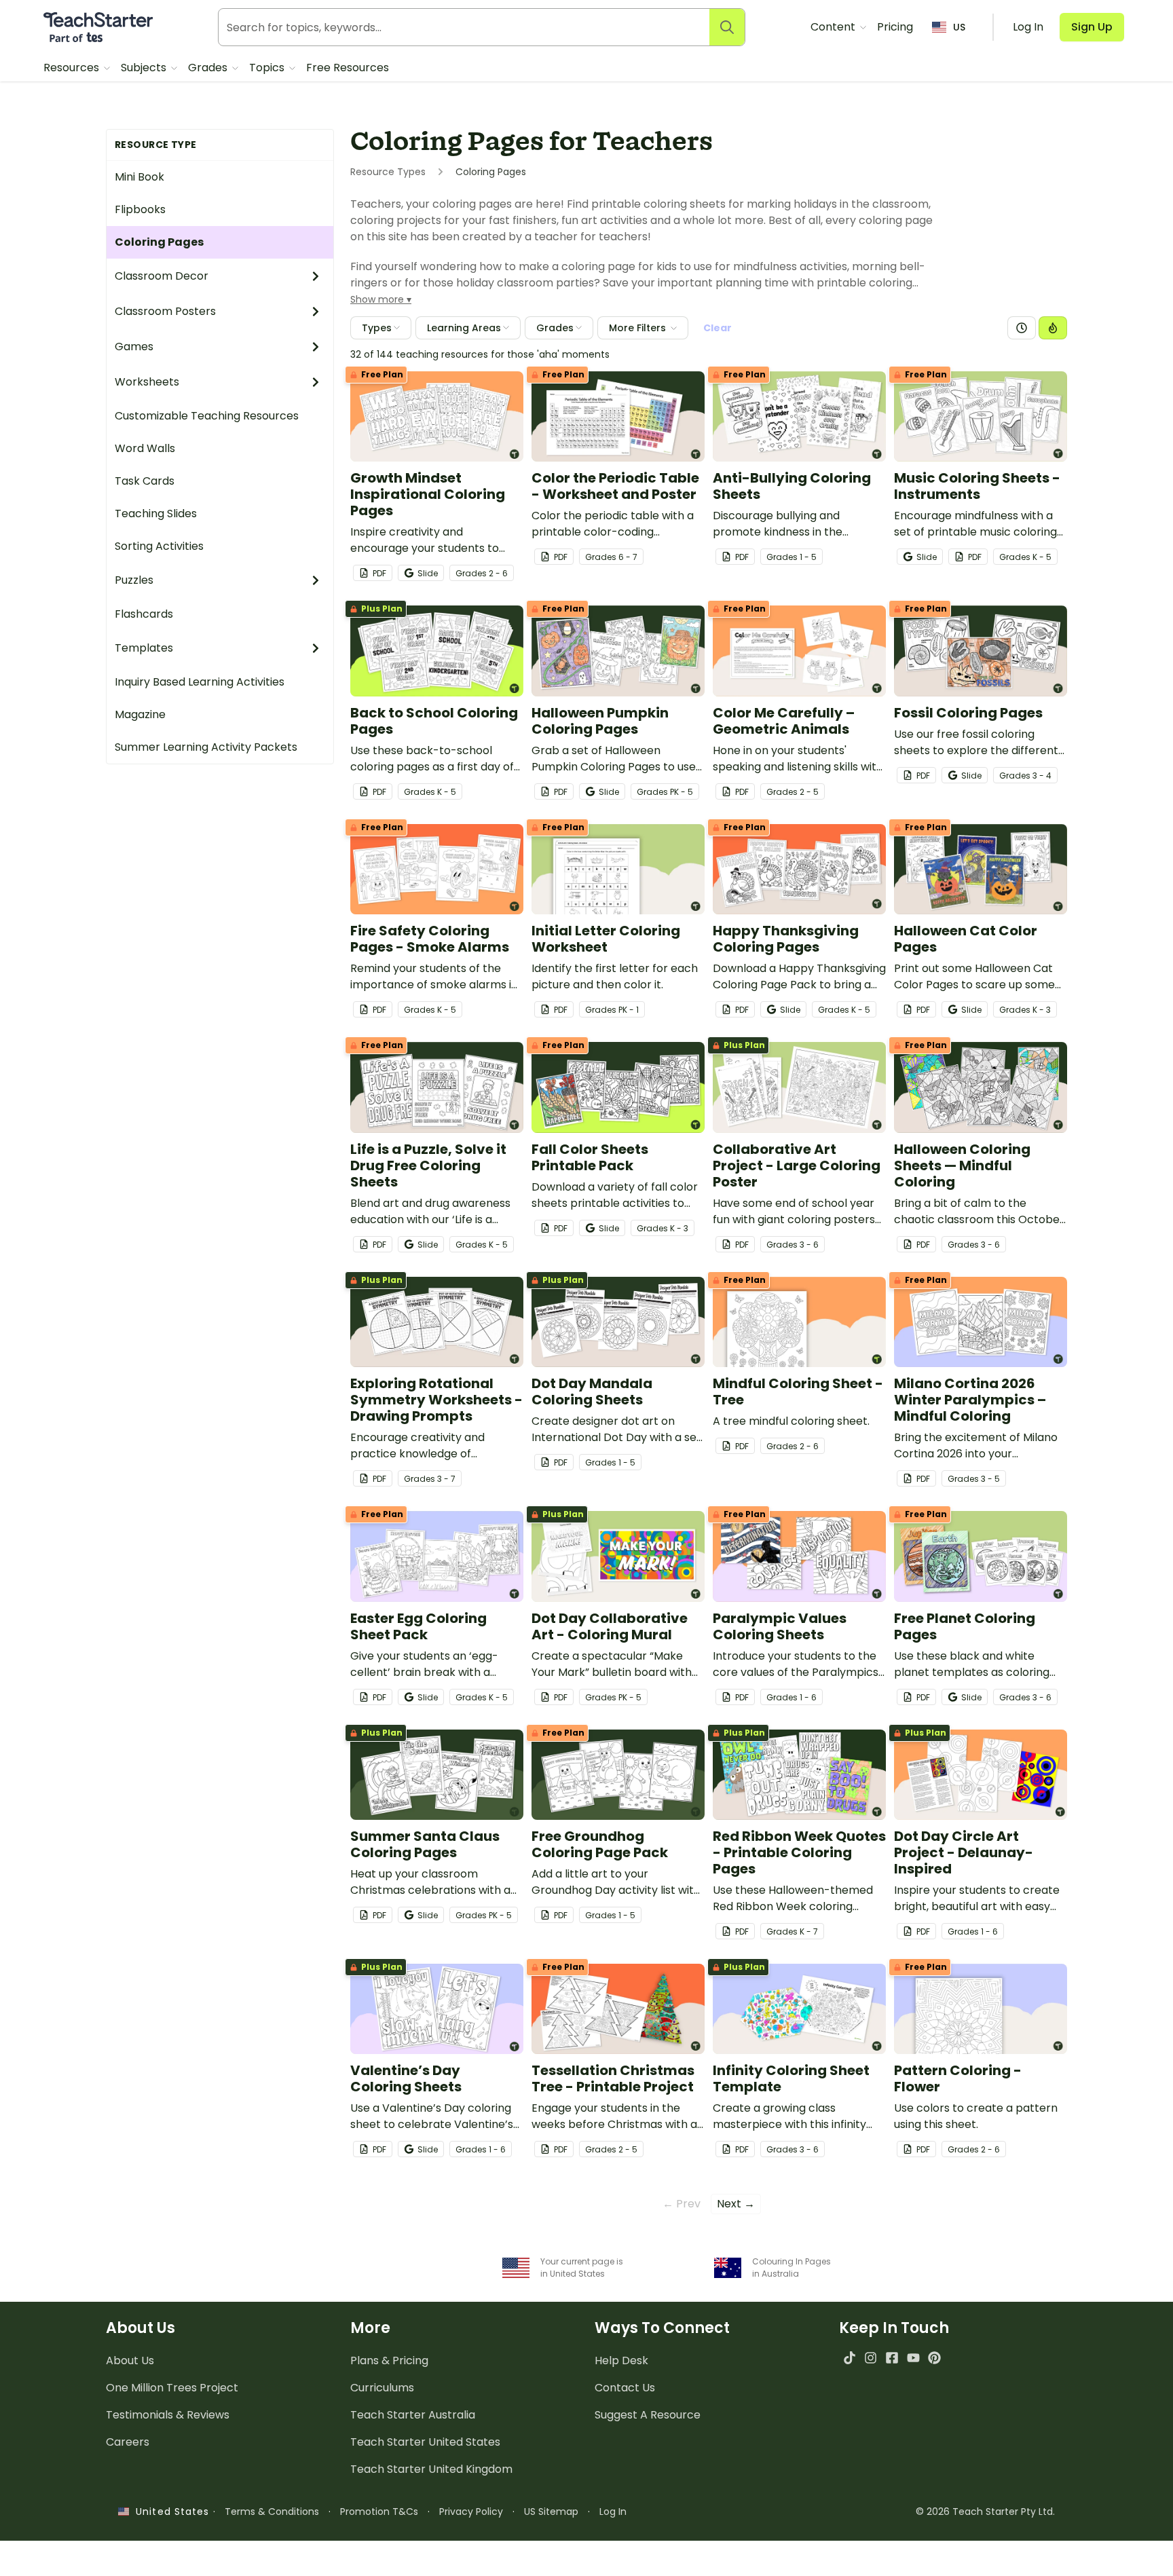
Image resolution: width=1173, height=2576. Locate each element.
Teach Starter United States (425, 2442)
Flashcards (144, 614)
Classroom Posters (165, 311)
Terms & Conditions (272, 2512)
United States (169, 2512)
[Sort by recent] (1022, 328)
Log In (613, 2512)
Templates (144, 648)
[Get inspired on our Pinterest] (934, 2358)
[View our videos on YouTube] (913, 2358)
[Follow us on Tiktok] (850, 2358)
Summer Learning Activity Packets (206, 747)
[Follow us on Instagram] (871, 2358)
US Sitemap (551, 2512)
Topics (268, 68)
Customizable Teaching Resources (207, 416)
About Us (130, 2360)
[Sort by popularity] (1053, 328)
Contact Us (625, 2388)
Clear (718, 328)
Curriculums (382, 2388)
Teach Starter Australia (413, 2415)
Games (134, 347)
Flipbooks (140, 209)
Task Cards (145, 481)
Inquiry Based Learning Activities (200, 682)
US (959, 27)
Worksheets (147, 382)
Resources (73, 68)
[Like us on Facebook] (892, 2358)
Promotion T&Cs (379, 2512)
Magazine (140, 714)
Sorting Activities (159, 546)
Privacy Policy (471, 2512)
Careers (128, 2442)
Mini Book (139, 177)
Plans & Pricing (389, 2360)
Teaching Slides (156, 514)
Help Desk (621, 2360)
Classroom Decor (162, 276)
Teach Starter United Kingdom (431, 2469)
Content (834, 27)
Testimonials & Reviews (168, 2415)
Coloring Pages (159, 242)
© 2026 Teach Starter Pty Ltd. (985, 2512)
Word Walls (145, 448)
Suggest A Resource (648, 2415)
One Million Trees (172, 2388)
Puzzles (134, 580)
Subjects (145, 68)
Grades (209, 68)
